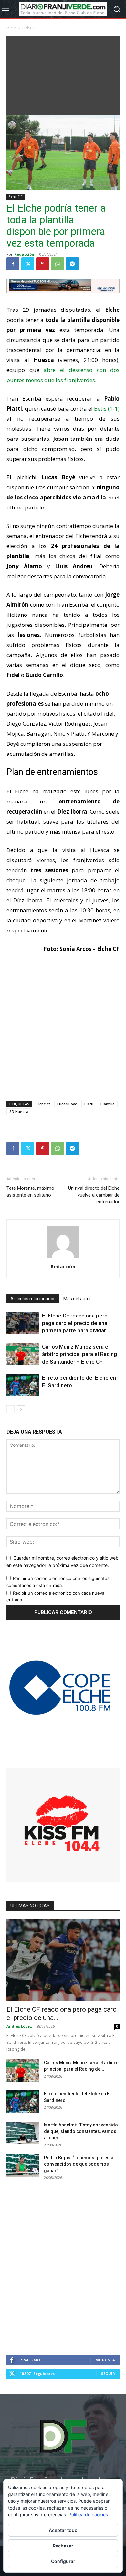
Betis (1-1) (107, 409)
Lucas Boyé (67, 1104)
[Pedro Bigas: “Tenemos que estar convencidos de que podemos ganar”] (23, 2166)
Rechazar (63, 2546)
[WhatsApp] (58, 264)
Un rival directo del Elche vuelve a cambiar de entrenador (94, 1195)
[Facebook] (13, 264)
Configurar (63, 2561)
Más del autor (77, 1299)
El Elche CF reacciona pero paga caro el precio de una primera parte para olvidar (75, 1323)
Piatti (89, 1104)
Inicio (11, 28)
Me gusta (105, 2360)
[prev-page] (10, 1409)
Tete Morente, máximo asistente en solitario (30, 1192)
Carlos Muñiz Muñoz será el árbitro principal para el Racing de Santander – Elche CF (79, 1354)
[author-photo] (63, 1257)
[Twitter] (28, 264)
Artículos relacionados (33, 1299)
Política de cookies (88, 2515)
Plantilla (108, 1104)
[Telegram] (72, 264)
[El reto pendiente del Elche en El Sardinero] (23, 1385)
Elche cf (43, 1104)
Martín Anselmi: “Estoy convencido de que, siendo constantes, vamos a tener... (81, 2131)
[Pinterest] (43, 264)
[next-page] (21, 1409)
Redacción (24, 254)
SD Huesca (19, 1112)
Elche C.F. (31, 28)
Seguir (108, 2374)
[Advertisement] (63, 74)
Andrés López (19, 2026)
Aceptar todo (63, 2530)
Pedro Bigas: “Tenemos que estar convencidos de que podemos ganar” (80, 2164)
